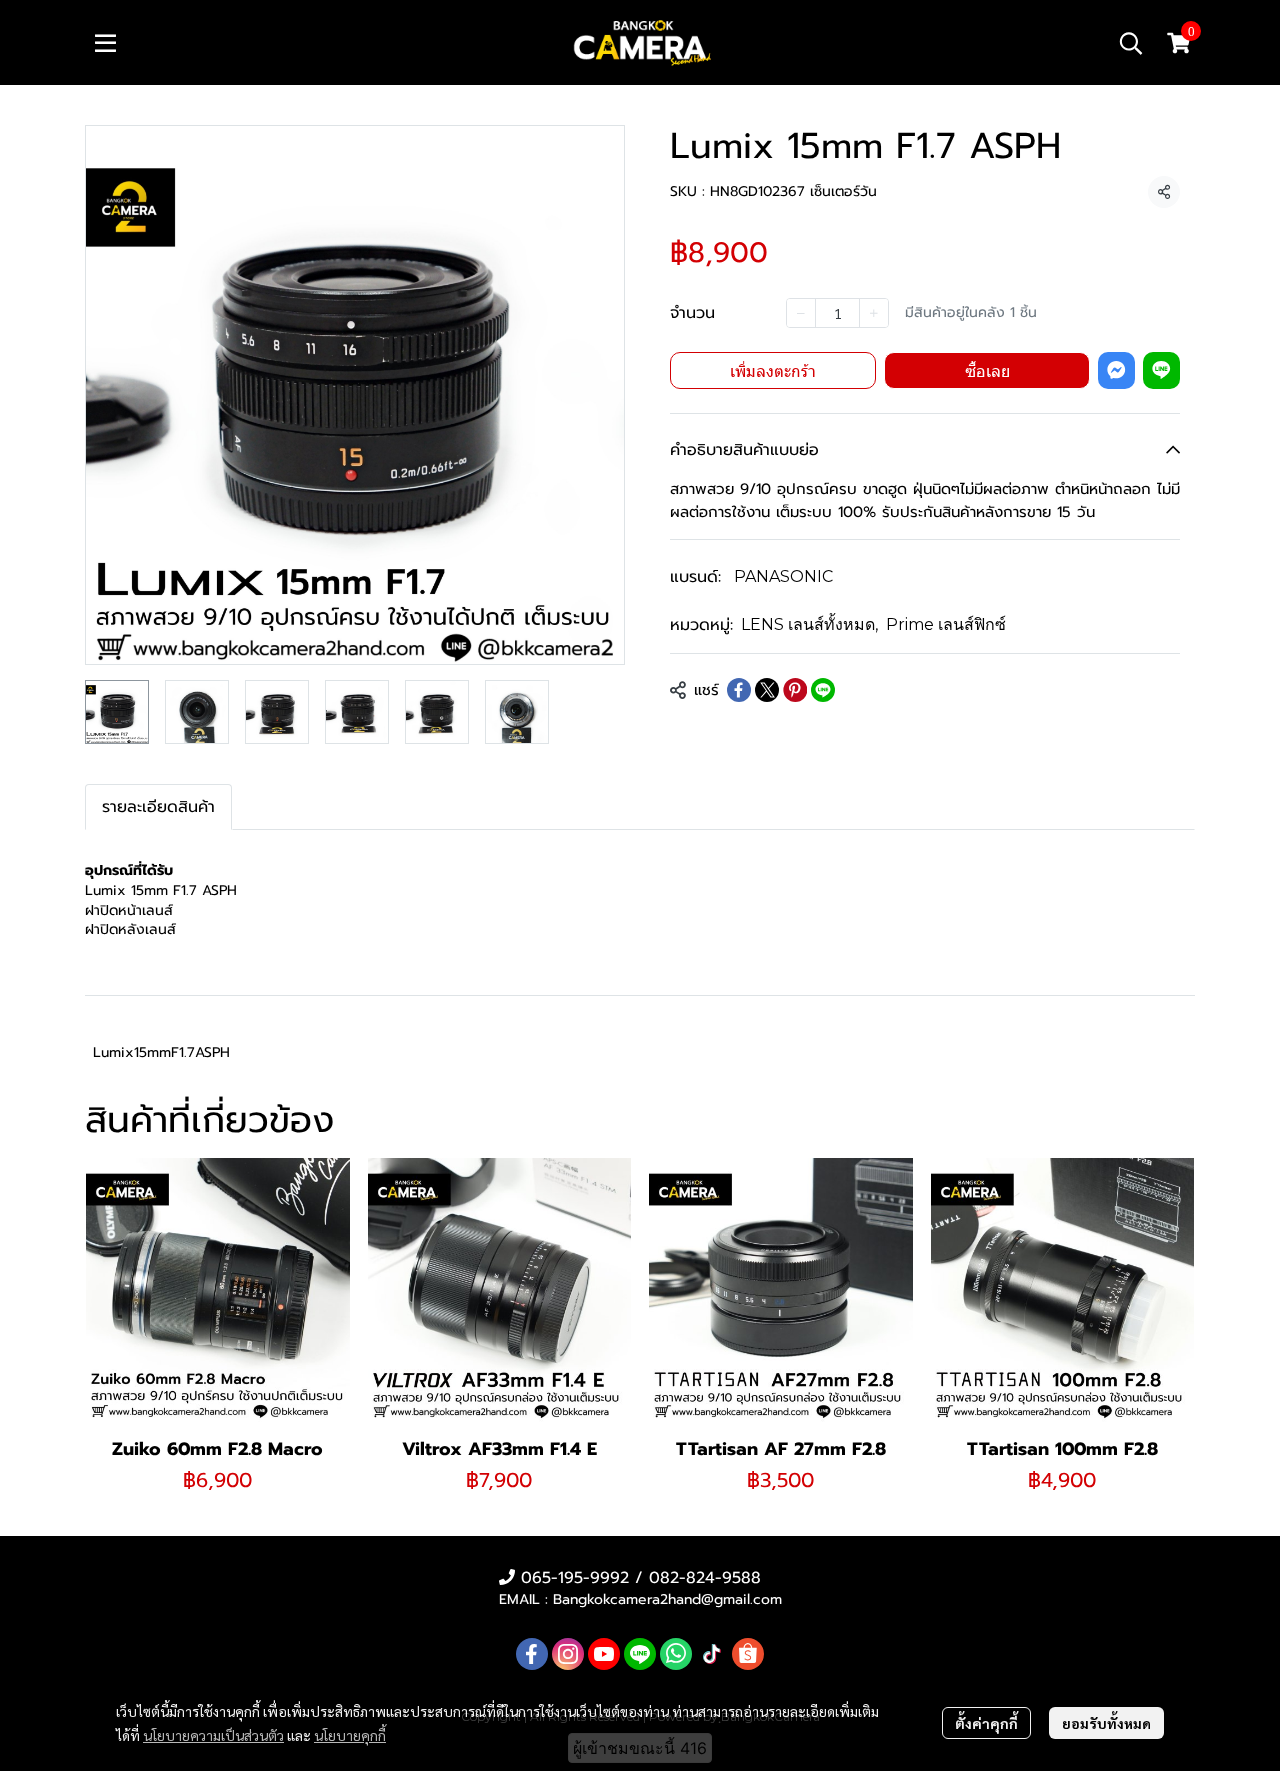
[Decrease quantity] (801, 313)
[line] (640, 1654)
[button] (1131, 43)
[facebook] (532, 1654)
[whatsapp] (676, 1654)
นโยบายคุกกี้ (350, 1735)
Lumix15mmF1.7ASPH (161, 1052)
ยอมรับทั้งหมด (1106, 1723)
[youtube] (604, 1654)
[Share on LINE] (823, 690)
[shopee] (748, 1654)
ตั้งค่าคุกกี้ (986, 1723)
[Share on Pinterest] (795, 690)
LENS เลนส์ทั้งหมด (809, 624)
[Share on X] (767, 690)
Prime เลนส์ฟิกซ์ (946, 624)
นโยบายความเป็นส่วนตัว (213, 1735)
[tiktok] (712, 1654)
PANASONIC (783, 576)
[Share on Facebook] (739, 690)
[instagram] (568, 1654)
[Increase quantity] (874, 313)
